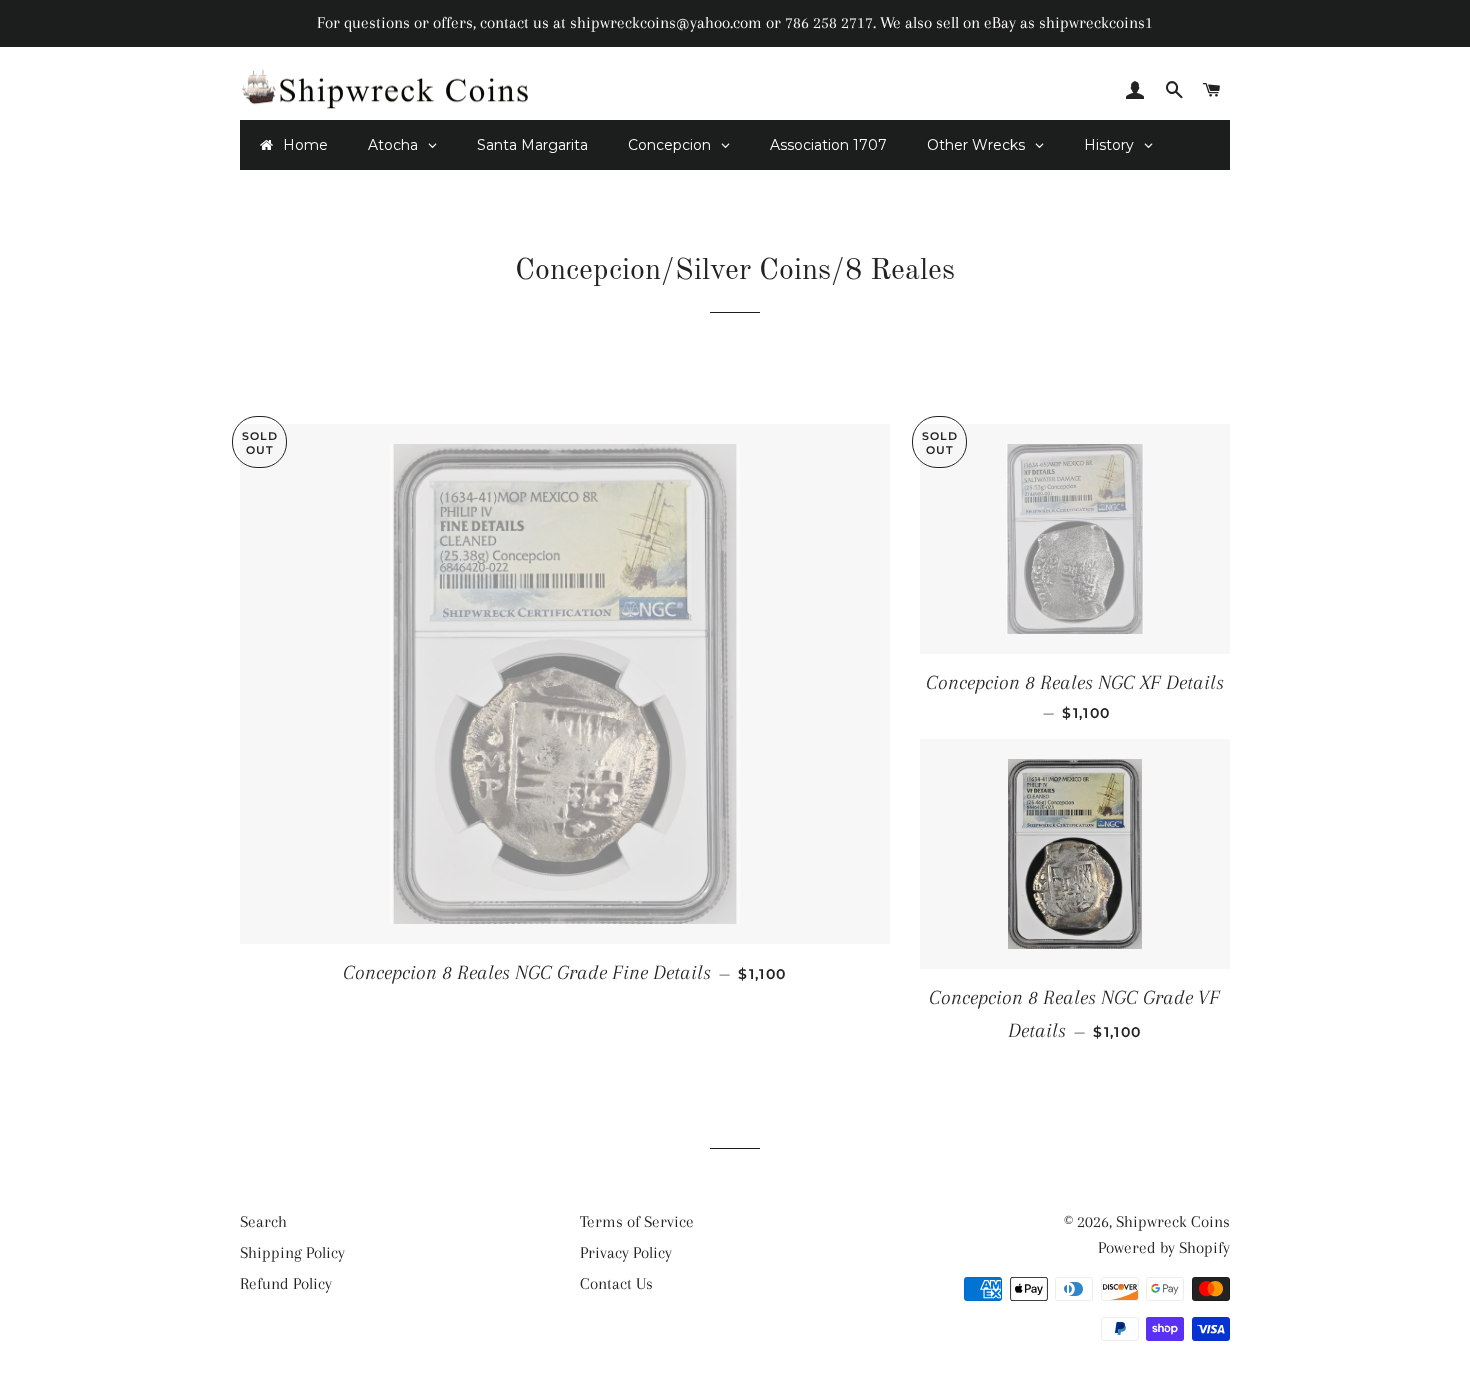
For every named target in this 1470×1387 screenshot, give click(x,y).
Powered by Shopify (1164, 1247)
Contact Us (616, 1283)
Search (263, 1221)
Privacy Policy (626, 1252)
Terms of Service (637, 1221)
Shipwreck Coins (1173, 1221)
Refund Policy (286, 1283)
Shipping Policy (292, 1252)
